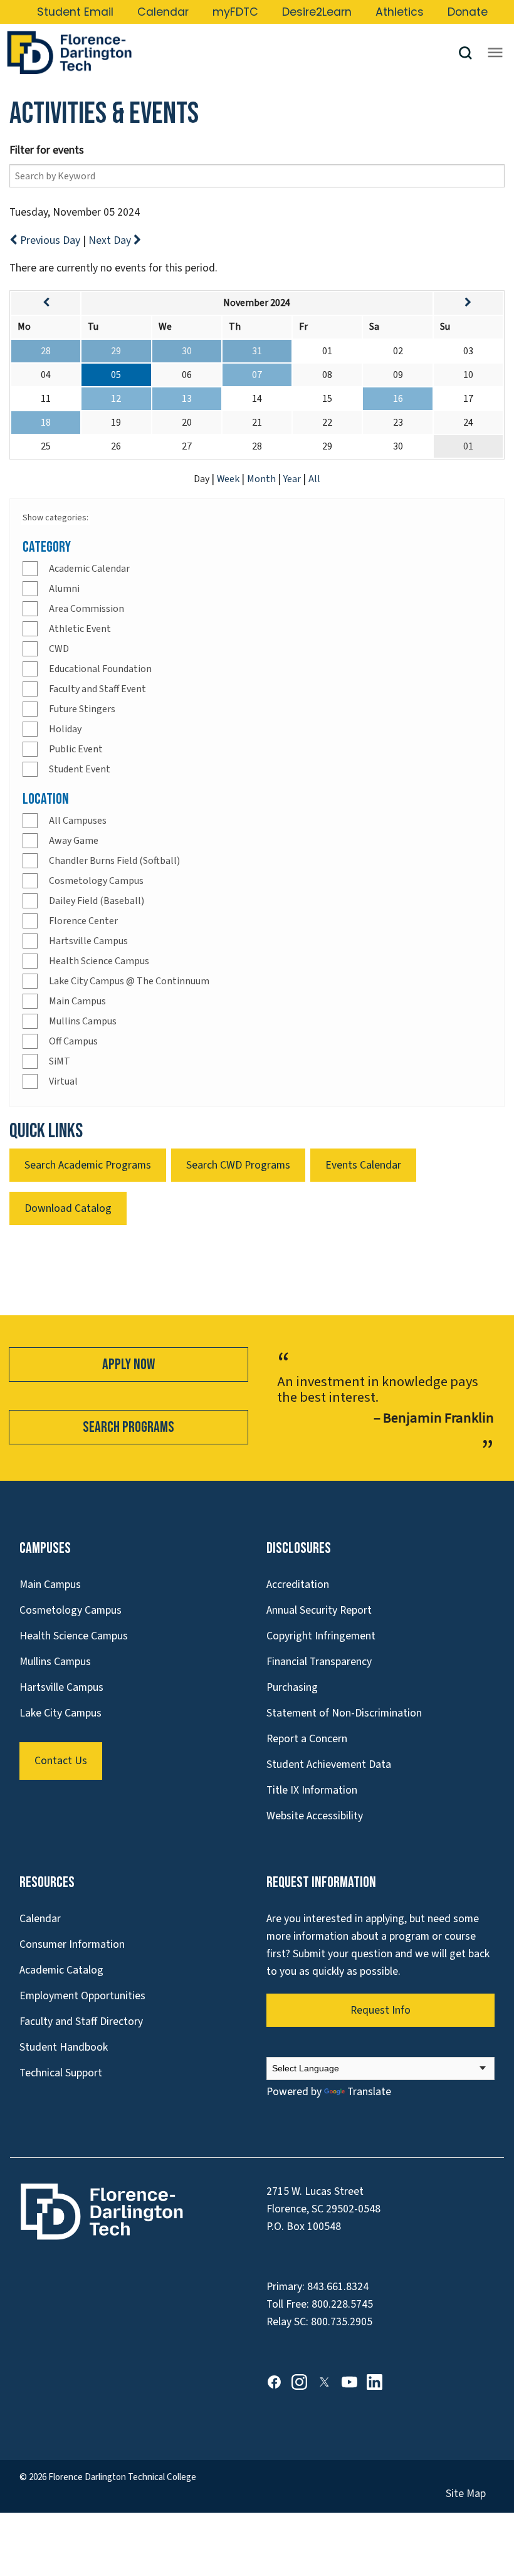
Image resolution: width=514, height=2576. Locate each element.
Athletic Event (80, 629)
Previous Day (50, 240)
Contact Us (61, 1761)
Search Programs (128, 1427)
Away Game (74, 841)
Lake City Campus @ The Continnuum (129, 981)
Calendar (163, 12)
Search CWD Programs (238, 1165)
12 (116, 399)
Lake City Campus (60, 1713)
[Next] (468, 303)
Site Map (466, 2494)
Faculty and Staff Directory (81, 2021)
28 (46, 351)
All (314, 479)
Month (262, 479)
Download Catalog (68, 1208)
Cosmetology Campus (96, 881)
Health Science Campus (99, 961)
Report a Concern (307, 1739)
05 (116, 375)
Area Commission (87, 609)
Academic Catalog (61, 1970)
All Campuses (78, 821)
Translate (369, 2092)
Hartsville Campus (88, 941)
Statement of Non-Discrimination (344, 1713)
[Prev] (46, 303)
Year (293, 479)
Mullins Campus (83, 1021)
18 (46, 423)
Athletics (400, 12)
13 (187, 399)
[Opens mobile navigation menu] (495, 53)
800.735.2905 (342, 2322)
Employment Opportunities (82, 1996)
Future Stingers (82, 709)
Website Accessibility (315, 1816)
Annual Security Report (319, 1610)
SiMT (60, 1061)
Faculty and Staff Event (97, 689)
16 (398, 399)
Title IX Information (312, 1790)
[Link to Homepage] (232, 53)
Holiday (65, 729)
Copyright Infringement (321, 1636)
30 (187, 351)
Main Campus (77, 1001)
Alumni (64, 589)
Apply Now (128, 1364)
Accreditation (298, 1585)
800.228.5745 (342, 2304)
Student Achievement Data (329, 1764)
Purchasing (292, 1687)
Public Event (76, 749)
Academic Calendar (89, 569)
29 (116, 351)
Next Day (111, 240)
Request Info (380, 2010)
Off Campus (73, 1041)
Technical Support (61, 2073)
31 (257, 351)
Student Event (80, 769)
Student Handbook (64, 2047)
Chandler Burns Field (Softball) (114, 861)
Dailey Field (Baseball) (97, 901)
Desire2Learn (317, 12)
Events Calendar (363, 1165)
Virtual (63, 1081)
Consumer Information (72, 1944)
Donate (468, 12)
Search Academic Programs (88, 1165)
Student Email (75, 12)
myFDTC (235, 12)
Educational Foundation (100, 669)
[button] (470, 53)
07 (257, 375)
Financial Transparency (319, 1662)
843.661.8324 (338, 2287)
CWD (59, 649)
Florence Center (83, 921)
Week (229, 479)
